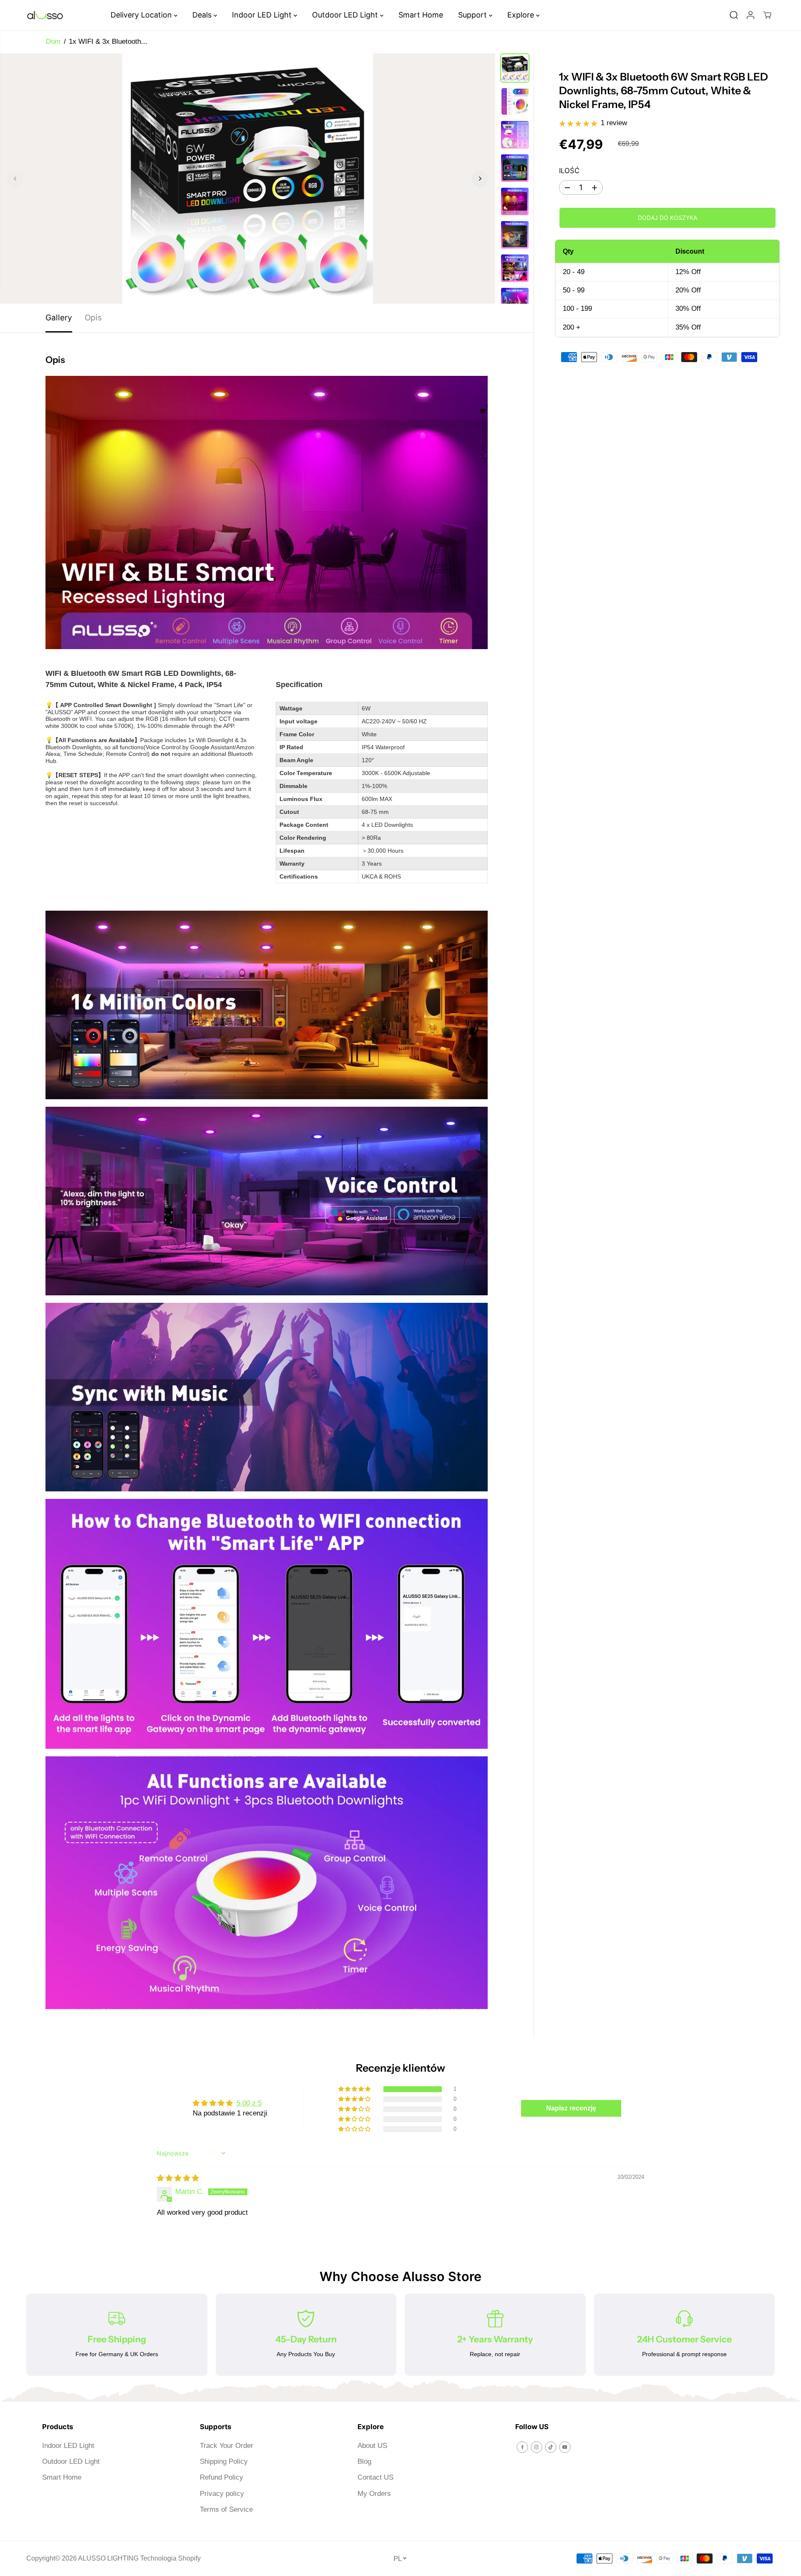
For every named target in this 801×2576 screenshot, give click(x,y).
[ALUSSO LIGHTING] (45, 15)
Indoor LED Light (263, 15)
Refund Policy (222, 2477)
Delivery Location (142, 15)
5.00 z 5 (249, 2103)
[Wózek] (767, 15)
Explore (522, 15)
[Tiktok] (551, 2447)
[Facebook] (522, 2447)
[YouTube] (565, 2447)
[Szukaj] (734, 15)
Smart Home (421, 15)
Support (474, 15)
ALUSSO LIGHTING (108, 2558)
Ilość (569, 171)
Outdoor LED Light (346, 15)
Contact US (375, 2477)
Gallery (59, 318)
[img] (178, 2178)
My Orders (374, 2494)
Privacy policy (222, 2494)
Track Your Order (227, 2446)
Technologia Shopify (170, 2558)
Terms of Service (226, 2509)
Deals (203, 15)
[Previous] (15, 179)
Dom (53, 42)
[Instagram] (537, 2447)
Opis (93, 318)
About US (372, 2446)
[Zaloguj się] (751, 15)
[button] (355, 2089)
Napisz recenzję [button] (571, 2108)
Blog (364, 2461)
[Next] (480, 179)
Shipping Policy (224, 2461)
